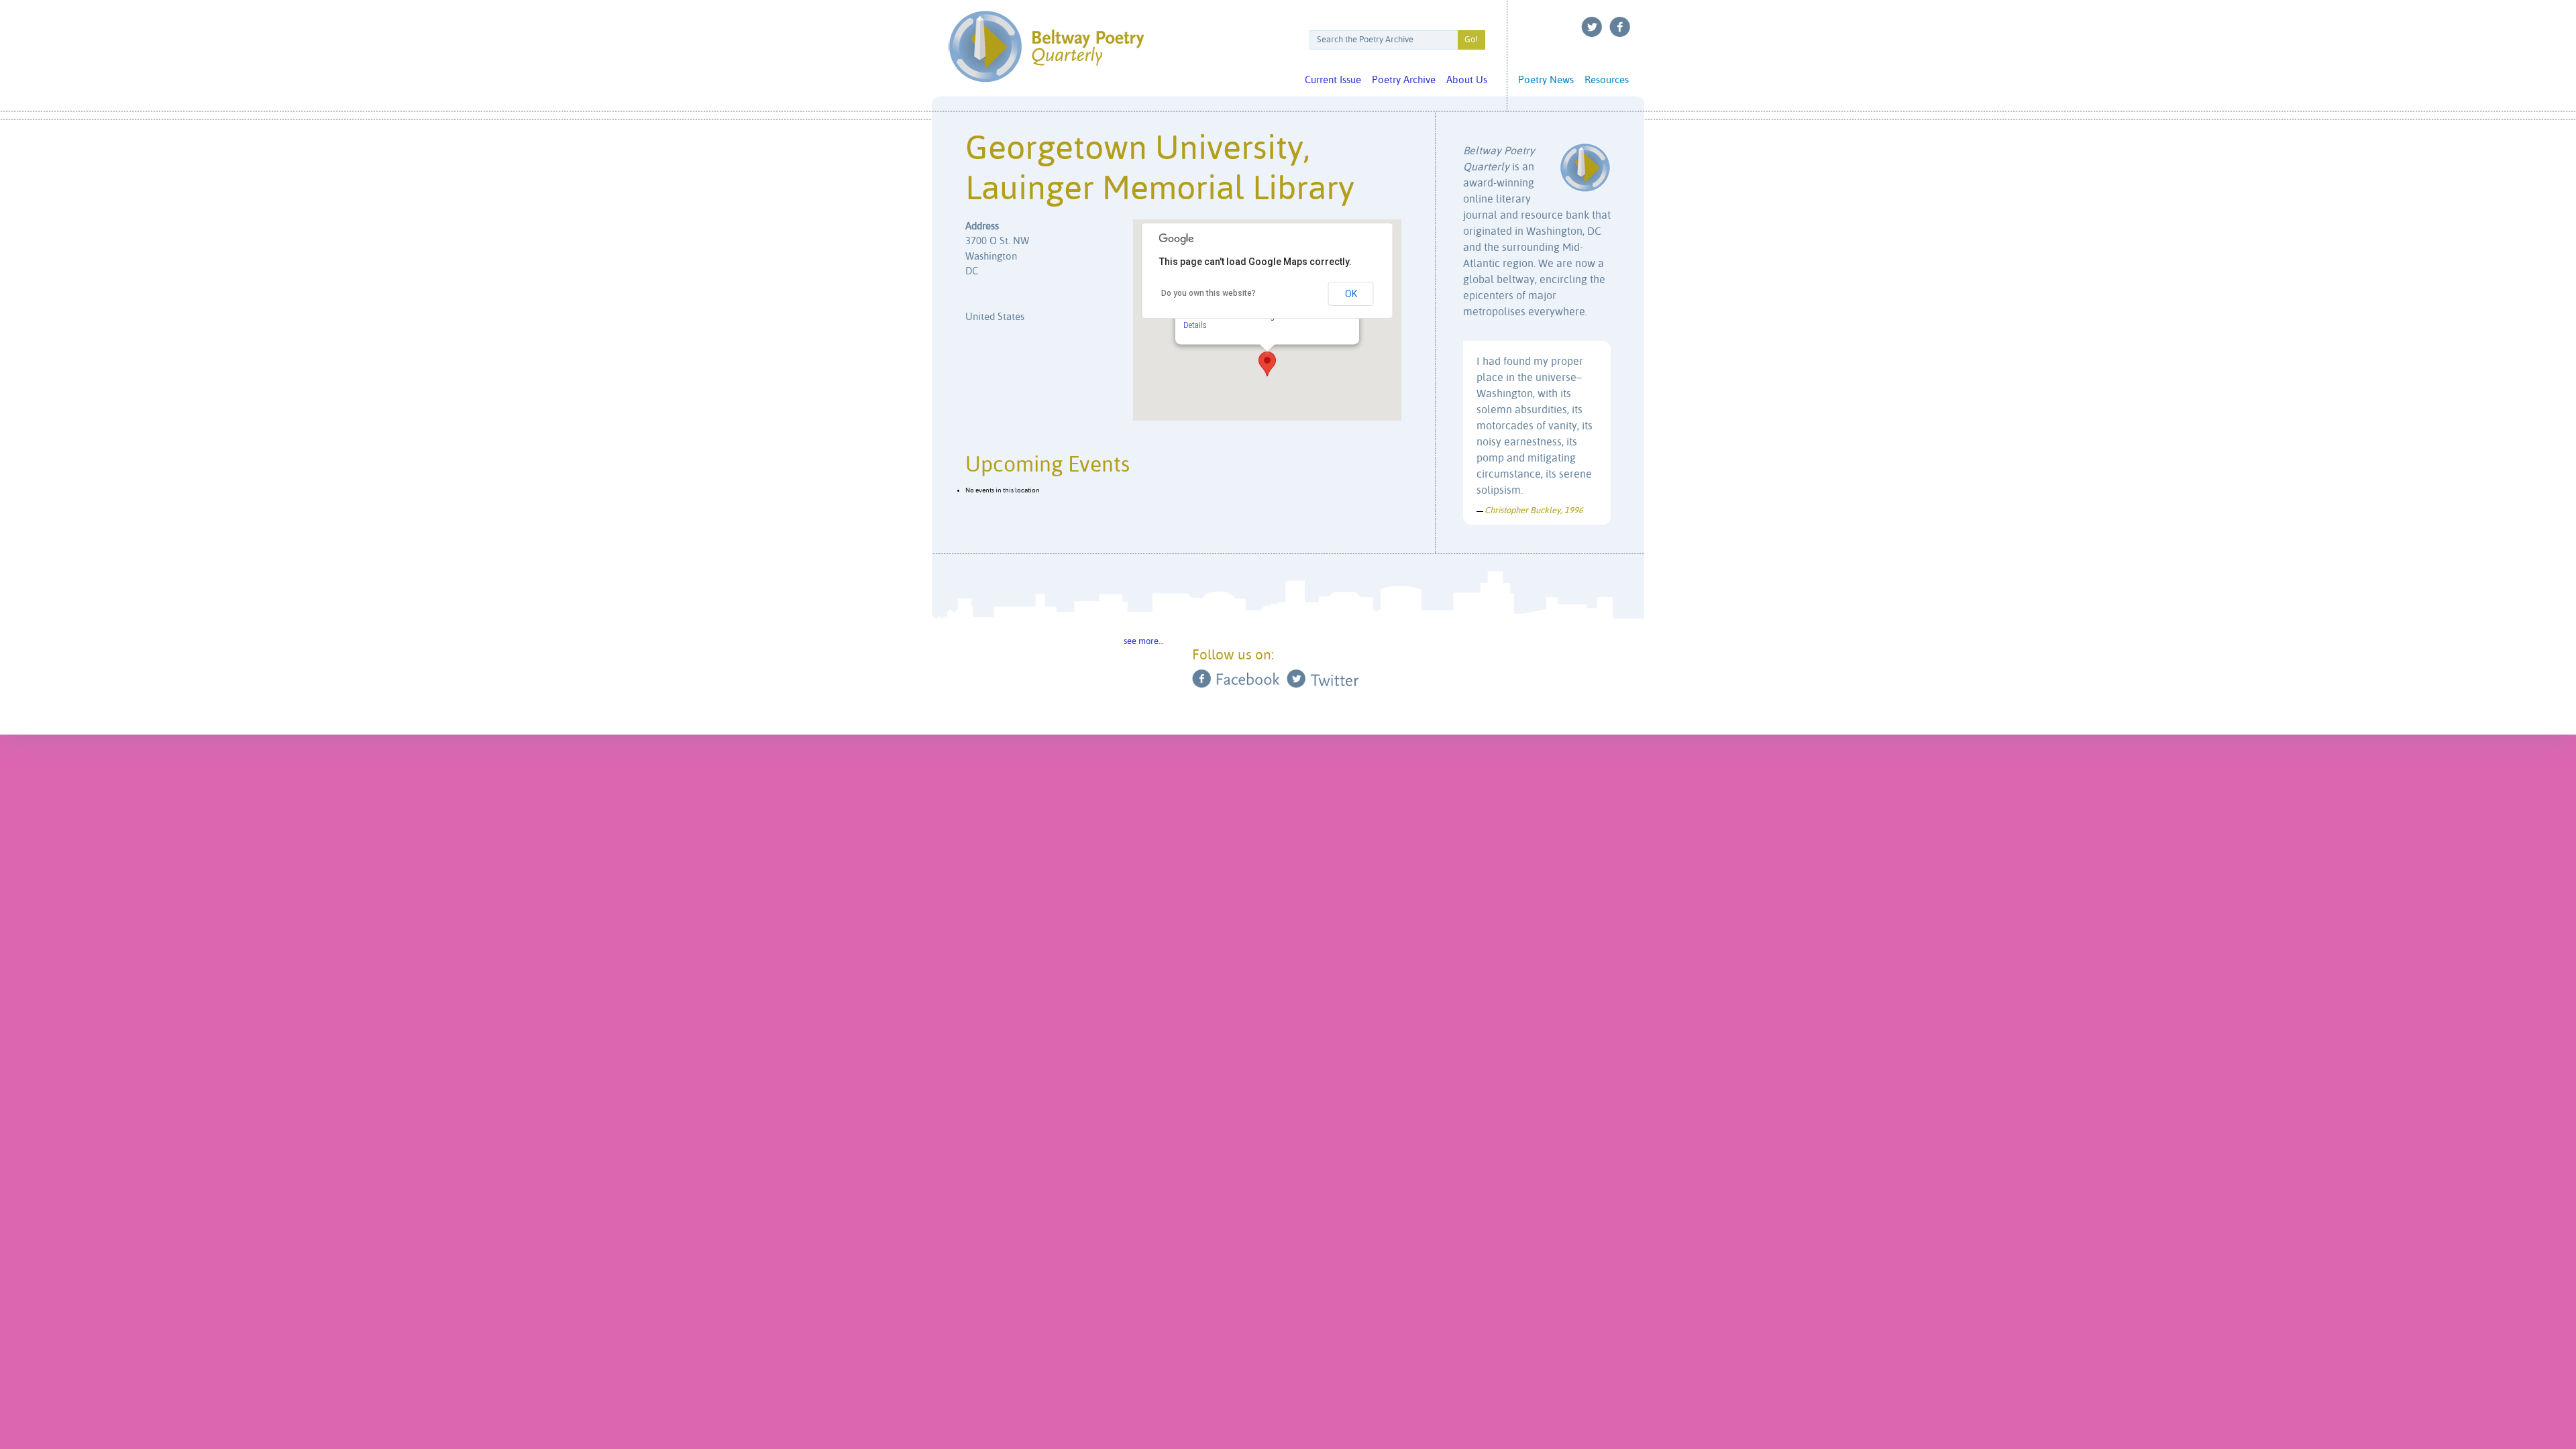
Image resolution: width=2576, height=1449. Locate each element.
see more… (1144, 642)
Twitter (1592, 27)
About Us (1467, 80)
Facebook (1620, 27)
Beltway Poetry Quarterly (1046, 47)
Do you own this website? (1209, 293)
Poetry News (1546, 80)
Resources (1607, 80)
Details (1195, 325)
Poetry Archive (1404, 80)
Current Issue (1333, 80)
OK (1351, 294)
